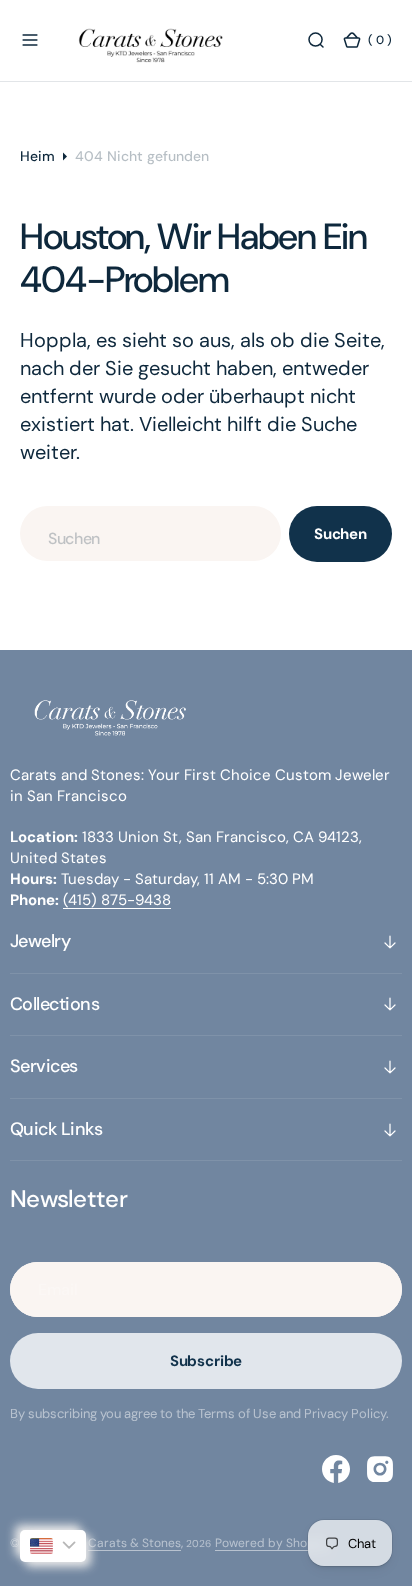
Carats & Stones (134, 1543)
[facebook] (336, 1469)
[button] (30, 40)
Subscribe (206, 1361)
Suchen (340, 534)
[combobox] (150, 533)
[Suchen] (316, 40)
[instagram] (380, 1469)
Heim (37, 156)
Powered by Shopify (272, 1543)
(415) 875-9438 (117, 900)
